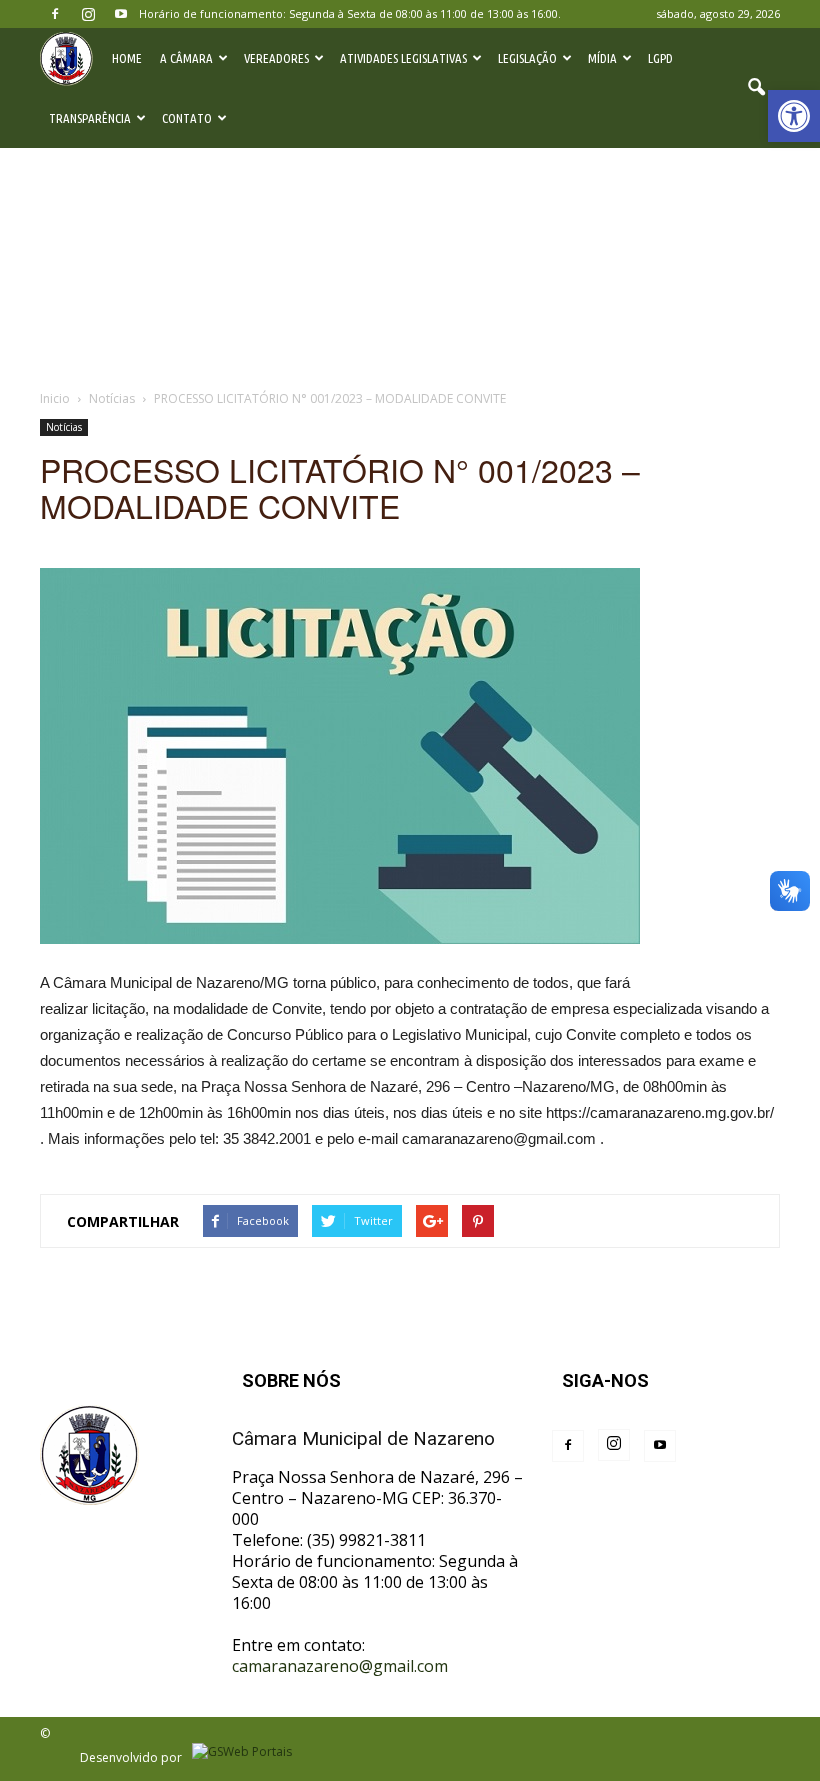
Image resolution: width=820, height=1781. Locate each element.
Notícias (64, 427)
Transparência (90, 118)
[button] (794, 116)
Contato (187, 118)
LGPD (660, 58)
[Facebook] (55, 14)
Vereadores (276, 58)
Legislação (527, 58)
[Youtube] (121, 14)
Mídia (602, 58)
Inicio (55, 398)
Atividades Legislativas (403, 58)
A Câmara (186, 58)
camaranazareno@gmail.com (340, 1666)
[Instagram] (88, 14)
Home (127, 58)
